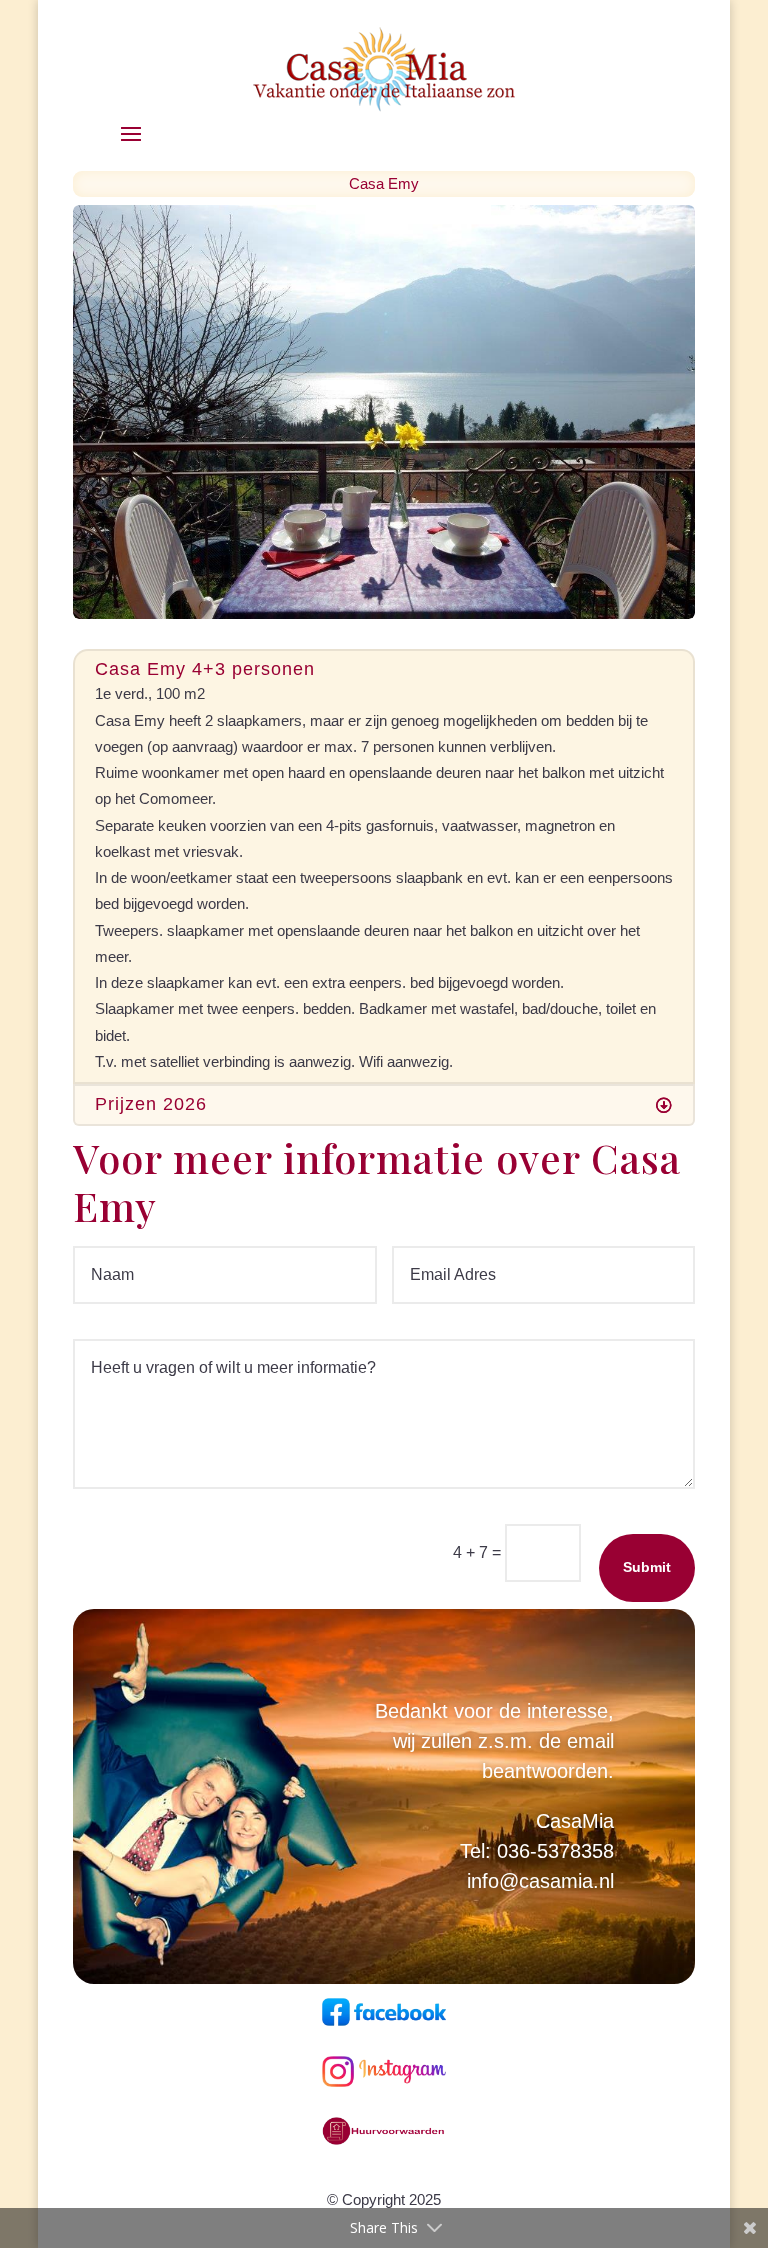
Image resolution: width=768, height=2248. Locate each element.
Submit (647, 1567)
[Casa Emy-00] (384, 613)
